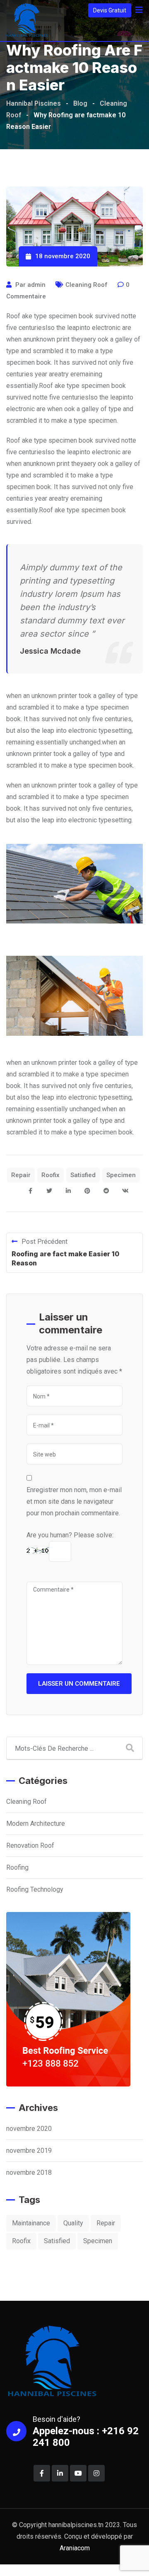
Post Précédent (44, 1242)
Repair (21, 1175)
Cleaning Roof (87, 285)
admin (36, 285)
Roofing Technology (35, 1889)
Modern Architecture (36, 1824)
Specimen (121, 1175)
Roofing (17, 1867)
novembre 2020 (29, 2129)
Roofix (50, 1175)
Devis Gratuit (110, 10)
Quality (73, 2223)
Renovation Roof (30, 1845)
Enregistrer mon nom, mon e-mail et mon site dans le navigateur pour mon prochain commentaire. (74, 1501)
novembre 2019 (29, 2151)
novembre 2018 (29, 2173)
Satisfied (83, 1175)
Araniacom (75, 2548)
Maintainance (31, 2223)
